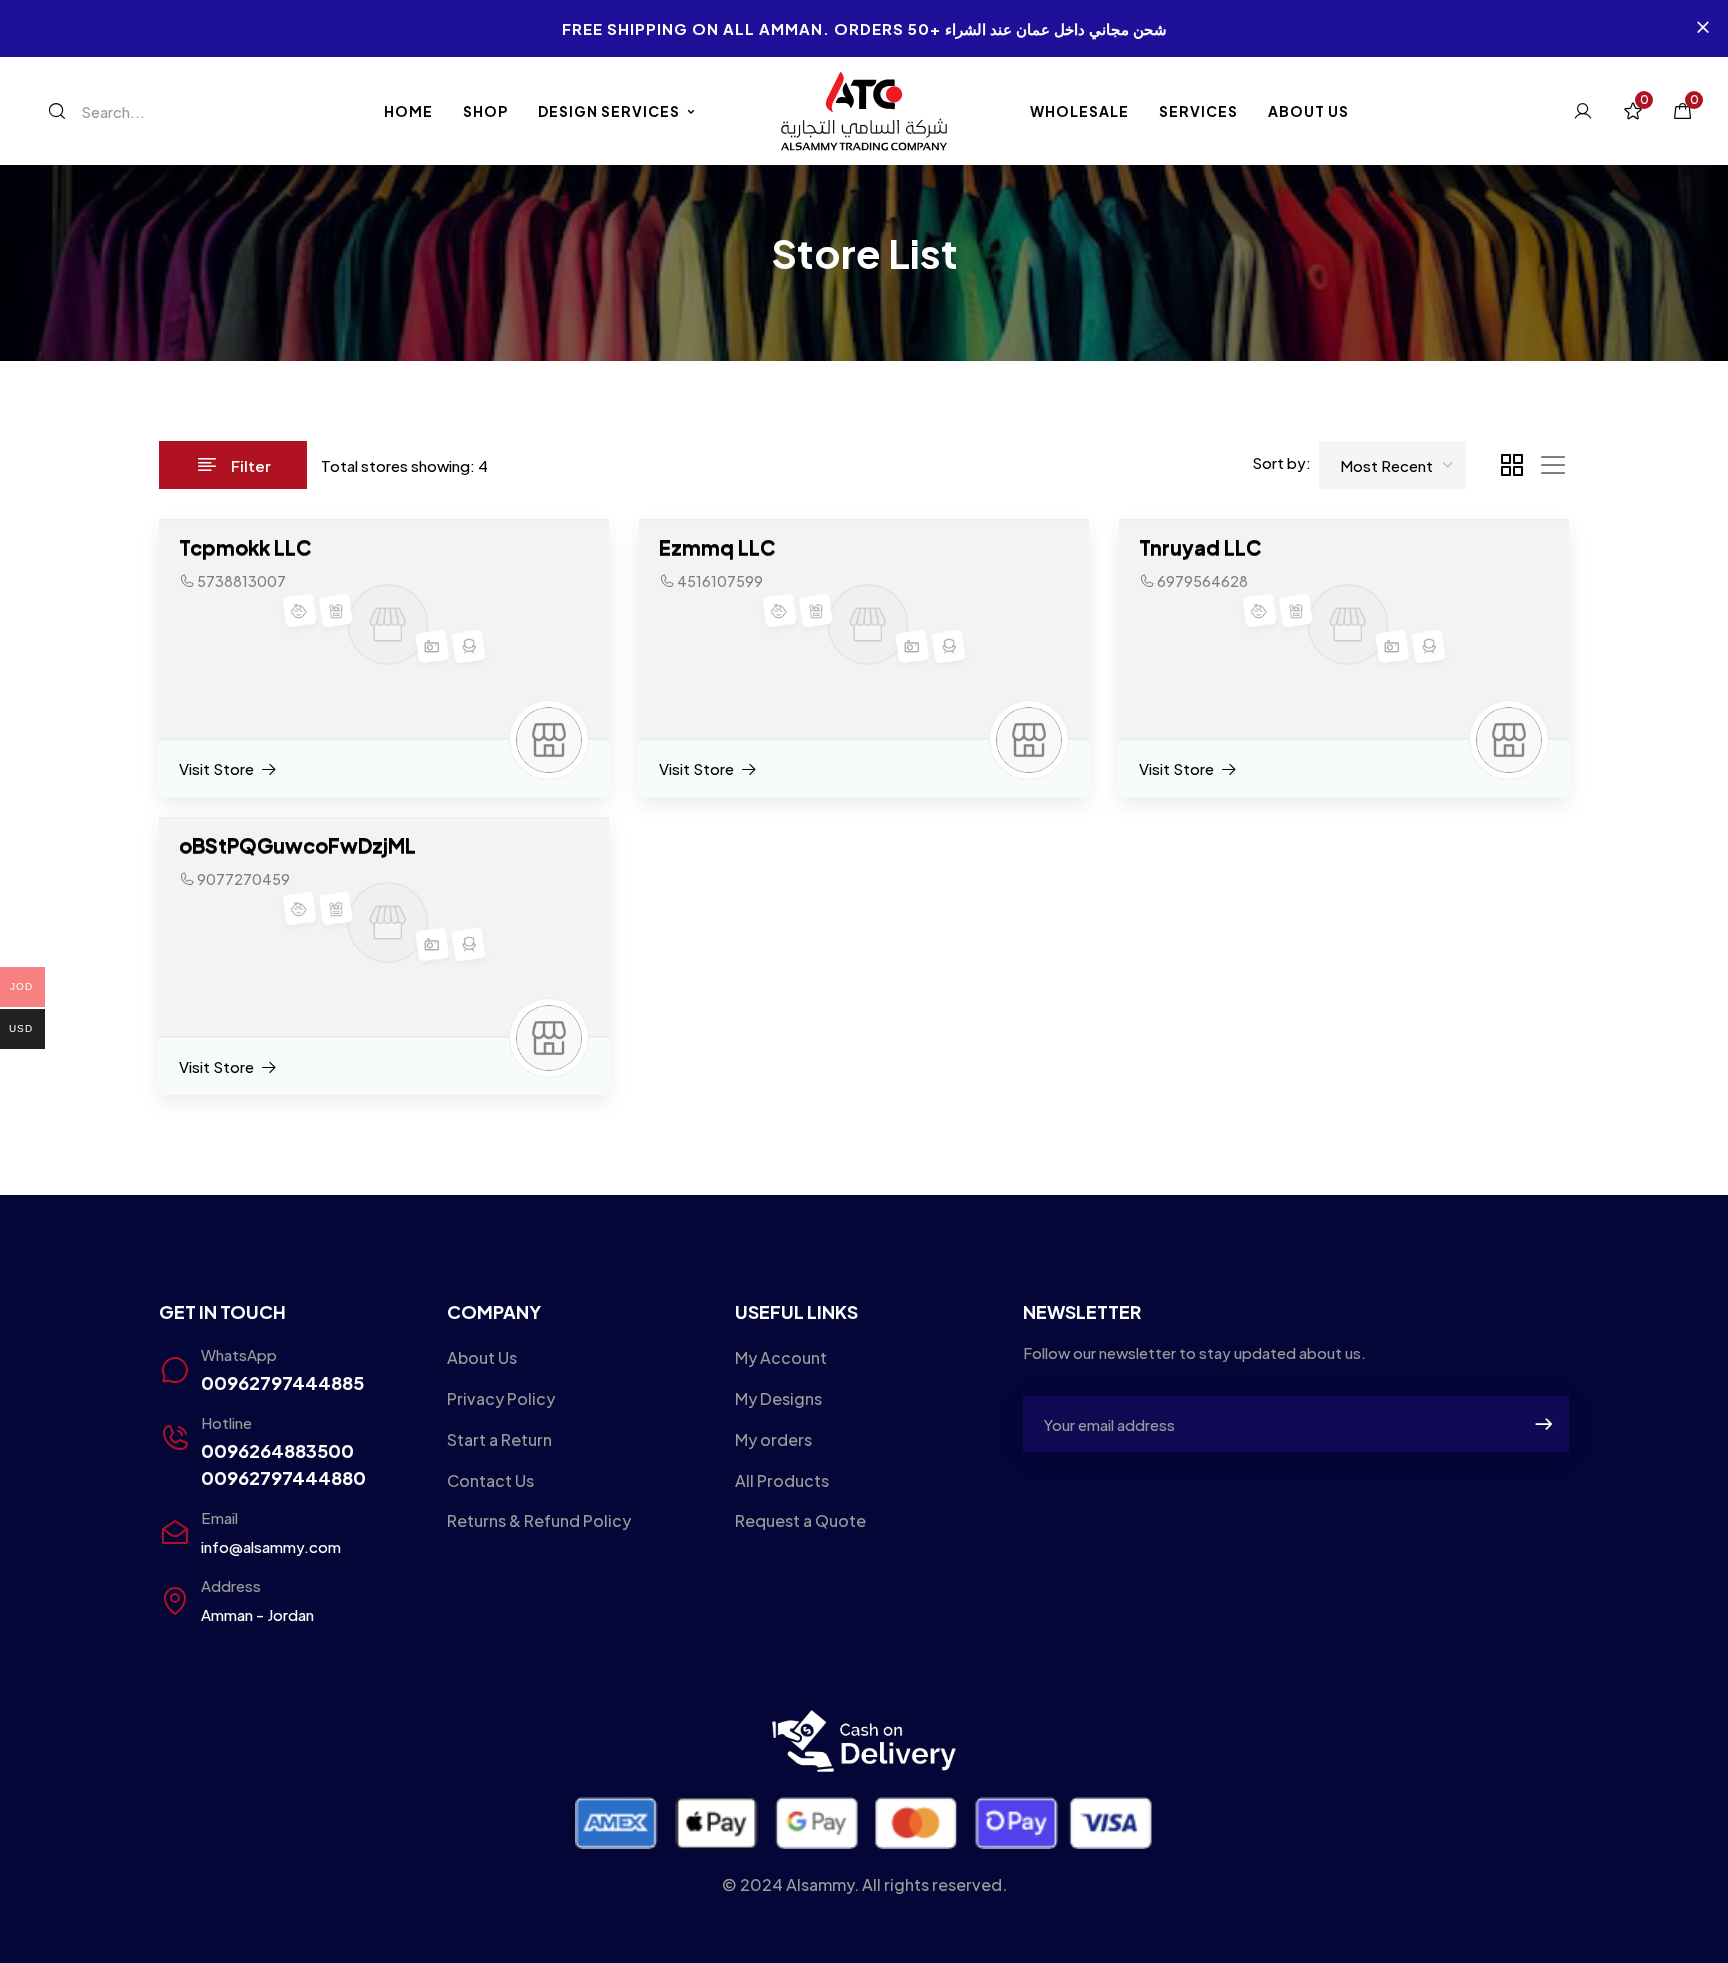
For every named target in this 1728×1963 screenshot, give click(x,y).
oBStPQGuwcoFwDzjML (297, 844)
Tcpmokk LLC (245, 546)
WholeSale (1079, 111)
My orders (773, 1439)
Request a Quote (800, 1520)
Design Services (609, 111)
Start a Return (499, 1439)
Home (408, 111)
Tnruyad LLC (1200, 546)
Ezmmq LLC (717, 546)
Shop (485, 111)
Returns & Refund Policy (539, 1520)
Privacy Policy (501, 1398)
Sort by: (1281, 462)
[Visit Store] (228, 769)
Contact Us (490, 1480)
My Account (781, 1357)
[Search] (57, 111)
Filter (251, 465)
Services (1198, 111)
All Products (782, 1480)
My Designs (778, 1398)
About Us (1308, 111)
